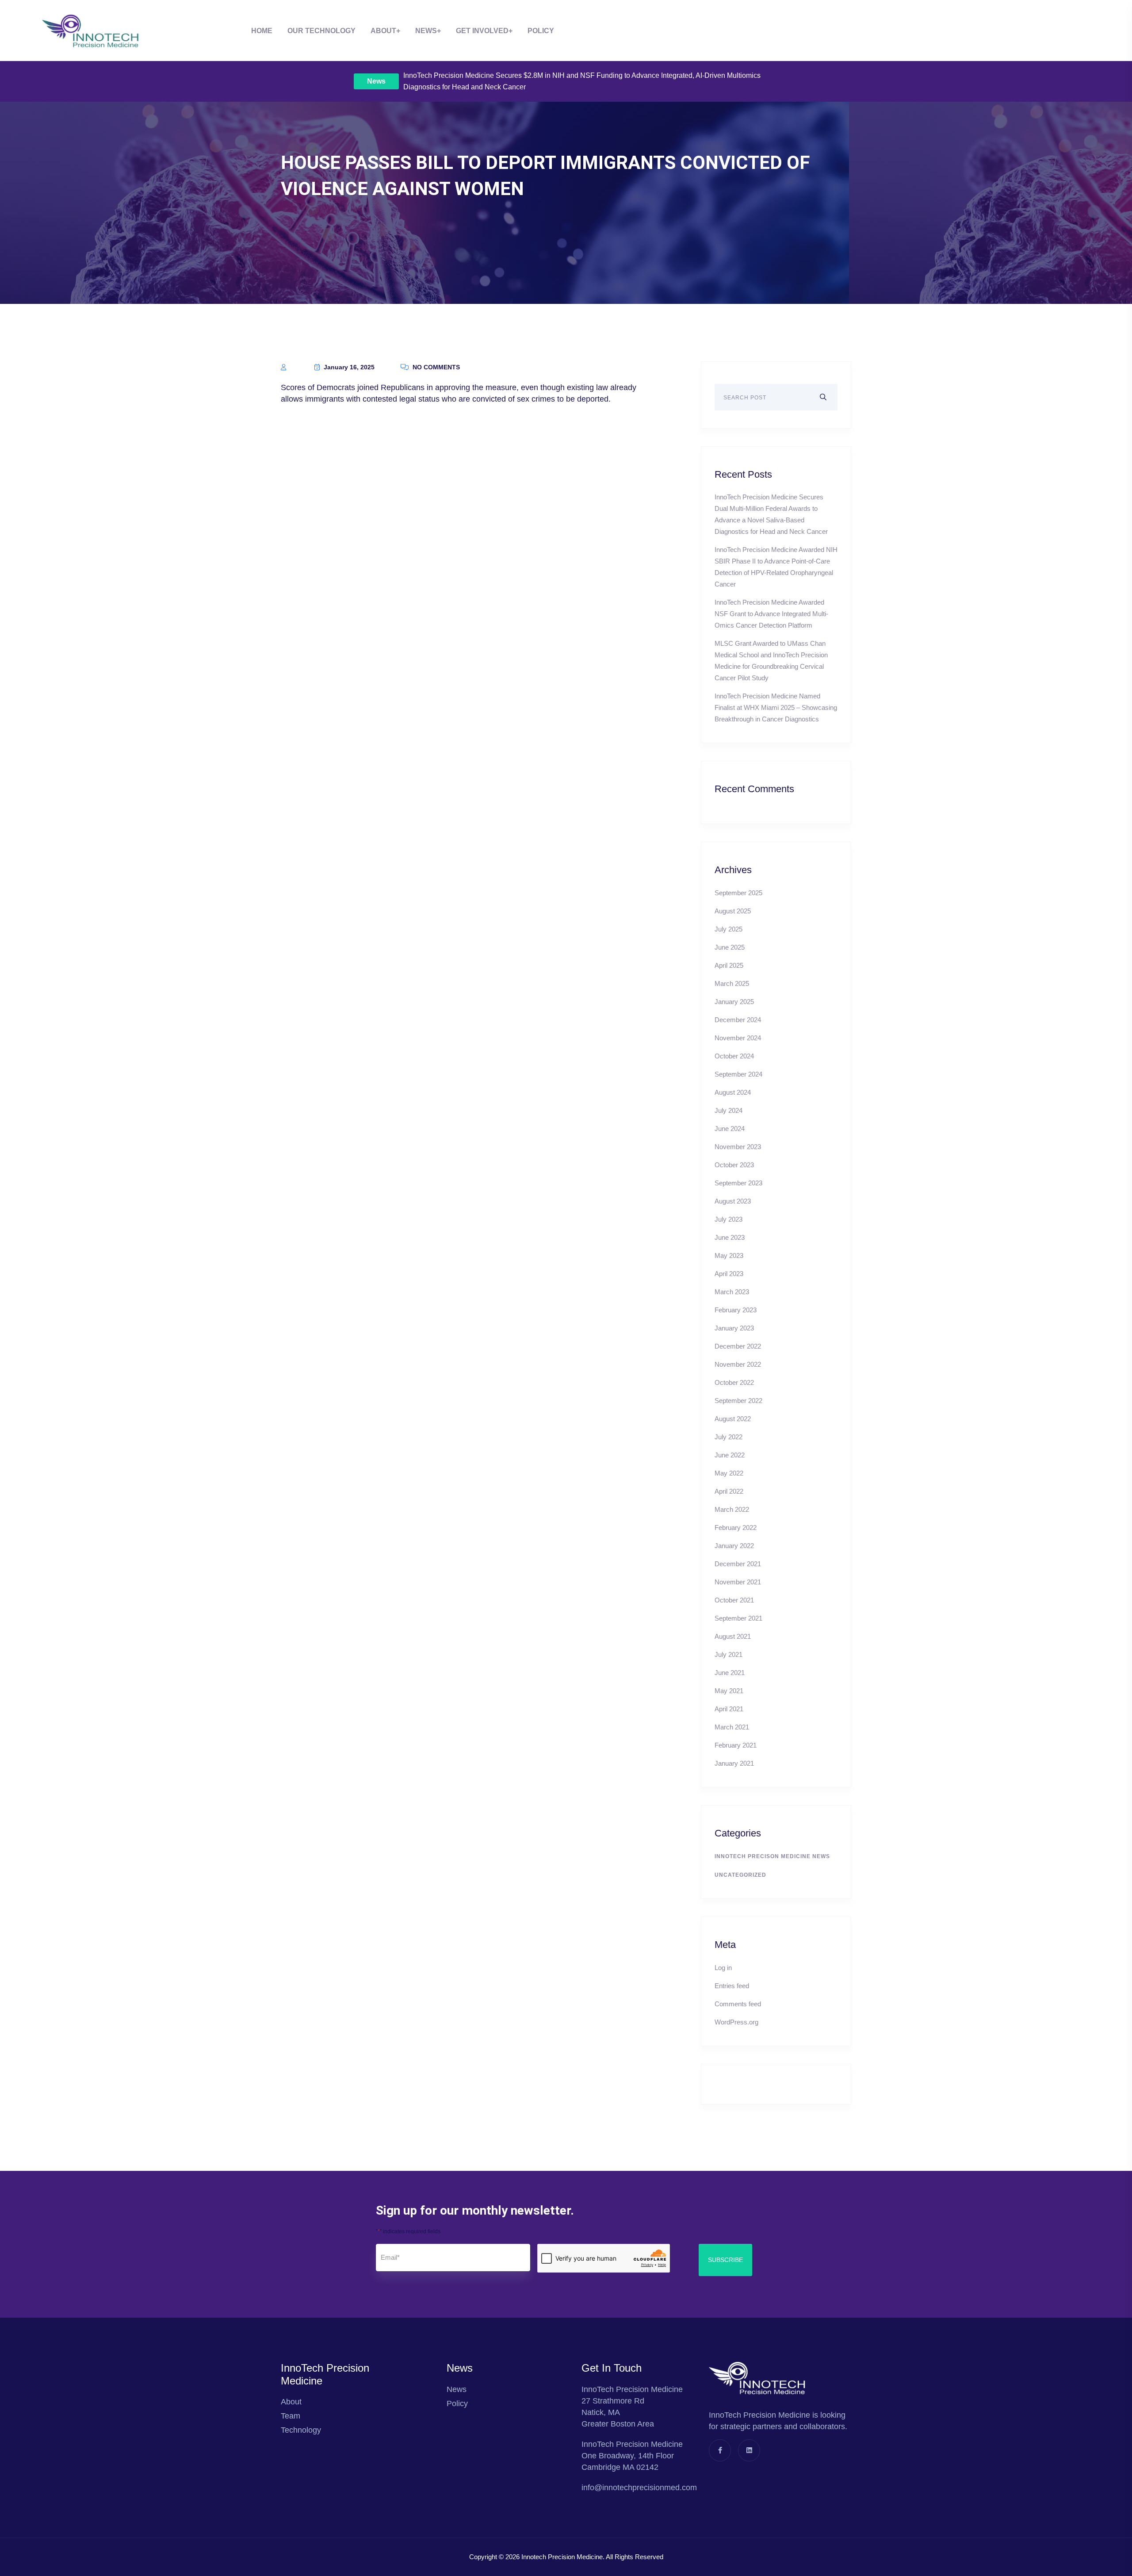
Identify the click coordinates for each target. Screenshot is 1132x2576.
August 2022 (733, 1419)
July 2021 (729, 1654)
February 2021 (736, 1745)
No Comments (435, 367)
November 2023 (738, 1147)
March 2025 (732, 983)
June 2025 (730, 947)
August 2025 (733, 911)
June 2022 (730, 1455)
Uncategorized (740, 1875)
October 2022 (734, 1382)
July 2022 (729, 1437)
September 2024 (738, 1074)
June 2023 (730, 1237)
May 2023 (729, 1255)
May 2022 (729, 1473)
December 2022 (738, 1346)
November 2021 (738, 1582)
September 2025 (738, 893)
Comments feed (738, 2004)
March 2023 (732, 1292)
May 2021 (729, 1691)
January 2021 (734, 1763)
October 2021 (734, 1600)
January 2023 (734, 1328)
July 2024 (729, 1110)
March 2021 (732, 1727)
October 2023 (734, 1165)
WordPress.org (736, 2022)
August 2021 (733, 1636)
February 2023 (736, 1310)
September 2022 (738, 1401)
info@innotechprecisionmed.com (639, 2488)
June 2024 (730, 1129)
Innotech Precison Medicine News (772, 1856)
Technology (301, 2430)
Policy (541, 31)
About (383, 31)
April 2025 (729, 965)
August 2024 (733, 1092)
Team (291, 2416)
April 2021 (729, 1709)
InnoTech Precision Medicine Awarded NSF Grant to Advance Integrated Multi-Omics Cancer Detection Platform (771, 614)
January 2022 (734, 1546)
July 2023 (729, 1219)
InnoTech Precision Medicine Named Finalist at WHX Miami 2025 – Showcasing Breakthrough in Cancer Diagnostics (776, 707)
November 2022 (738, 1364)
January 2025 (734, 1002)
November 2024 (738, 1038)
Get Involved (482, 31)
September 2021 (738, 1618)
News (376, 81)
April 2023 (729, 1274)
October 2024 (734, 1056)
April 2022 (729, 1491)
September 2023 (738, 1183)
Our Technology (321, 31)
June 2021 (730, 1673)
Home (262, 31)
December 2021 (738, 1564)
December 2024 (738, 1020)
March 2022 (732, 1509)
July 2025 (729, 929)
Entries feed (732, 1986)
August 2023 (733, 1201)
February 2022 (736, 1528)
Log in (723, 1968)
